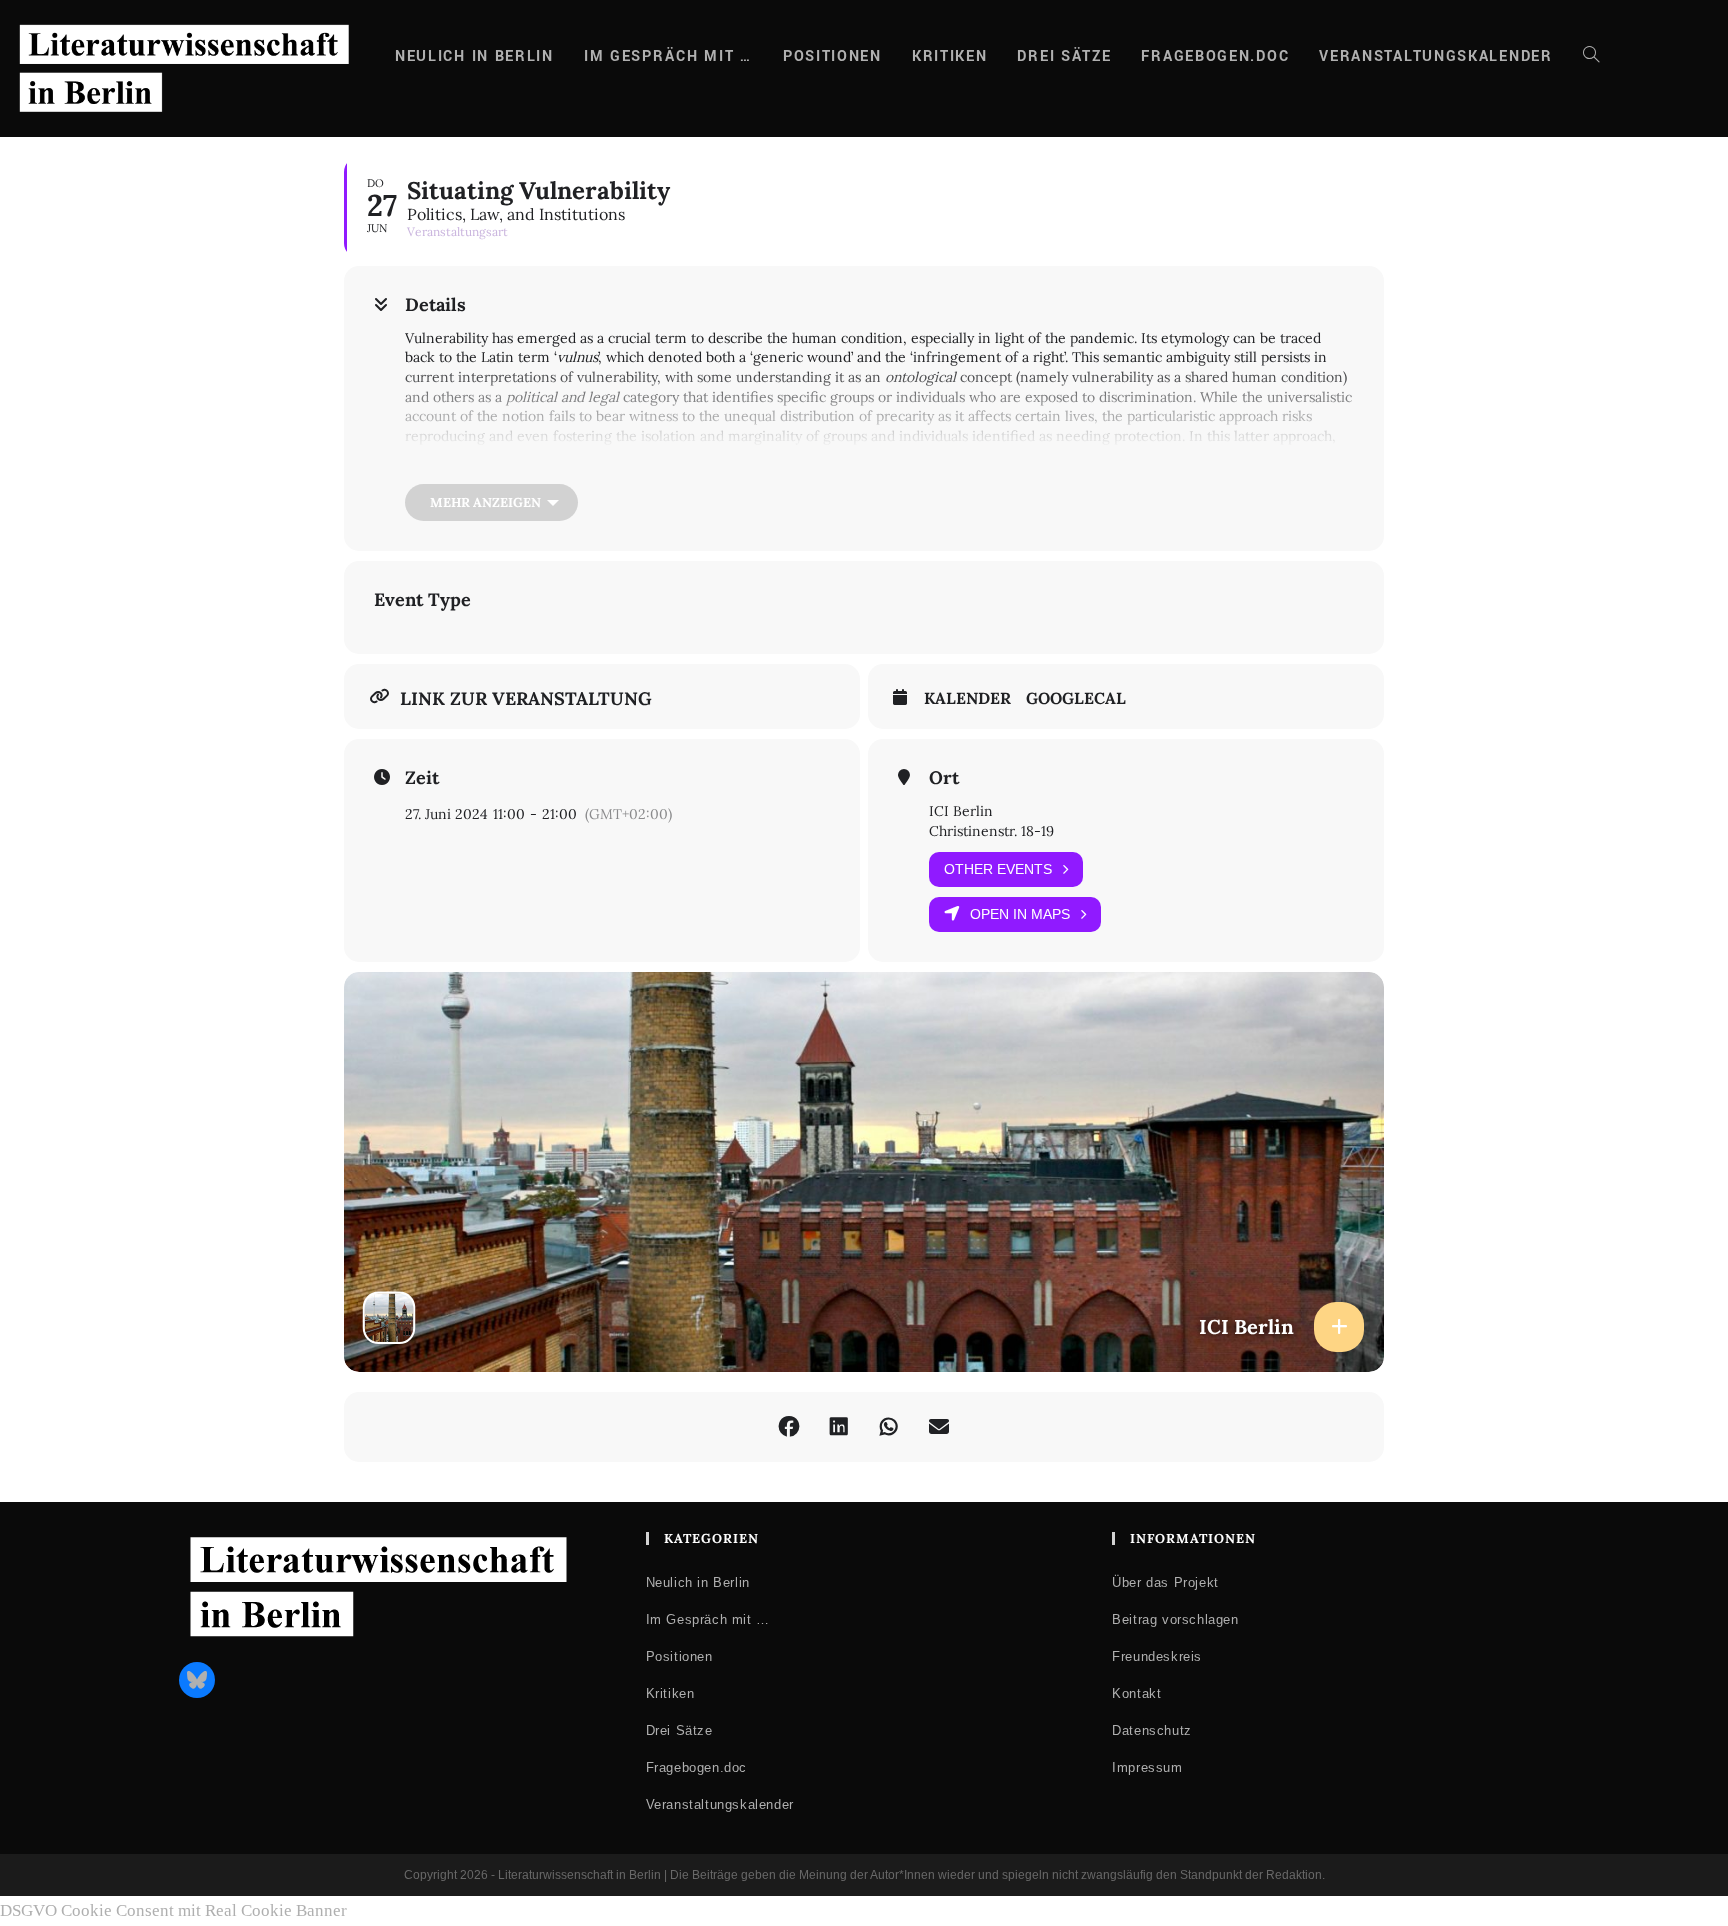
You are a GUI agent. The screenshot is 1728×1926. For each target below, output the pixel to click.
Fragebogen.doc (696, 1767)
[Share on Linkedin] (839, 1427)
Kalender (967, 698)
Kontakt (1136, 1693)
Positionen (679, 1656)
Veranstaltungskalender (720, 1804)
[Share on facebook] (789, 1427)
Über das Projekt (1165, 1582)
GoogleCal (1076, 698)
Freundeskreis (1157, 1656)
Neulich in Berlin (698, 1582)
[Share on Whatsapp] (889, 1427)
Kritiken (670, 1693)
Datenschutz (1152, 1730)
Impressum (1147, 1767)
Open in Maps (1020, 914)
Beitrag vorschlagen (1175, 1619)
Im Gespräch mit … (708, 1619)
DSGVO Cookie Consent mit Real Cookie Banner (173, 1910)
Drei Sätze (679, 1730)
